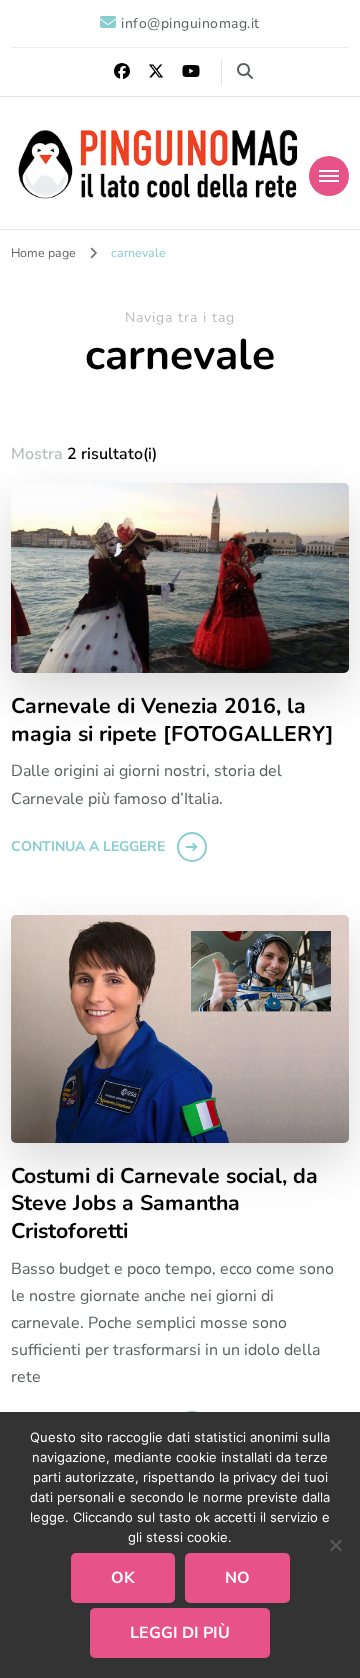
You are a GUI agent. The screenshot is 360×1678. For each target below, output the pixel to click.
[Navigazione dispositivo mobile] (329, 176)
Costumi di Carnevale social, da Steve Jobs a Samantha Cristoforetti (164, 1204)
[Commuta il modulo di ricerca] (245, 71)
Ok (123, 1578)
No (237, 1578)
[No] (335, 1545)
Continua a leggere (88, 846)
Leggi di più (180, 1633)
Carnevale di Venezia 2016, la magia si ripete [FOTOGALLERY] (172, 720)
